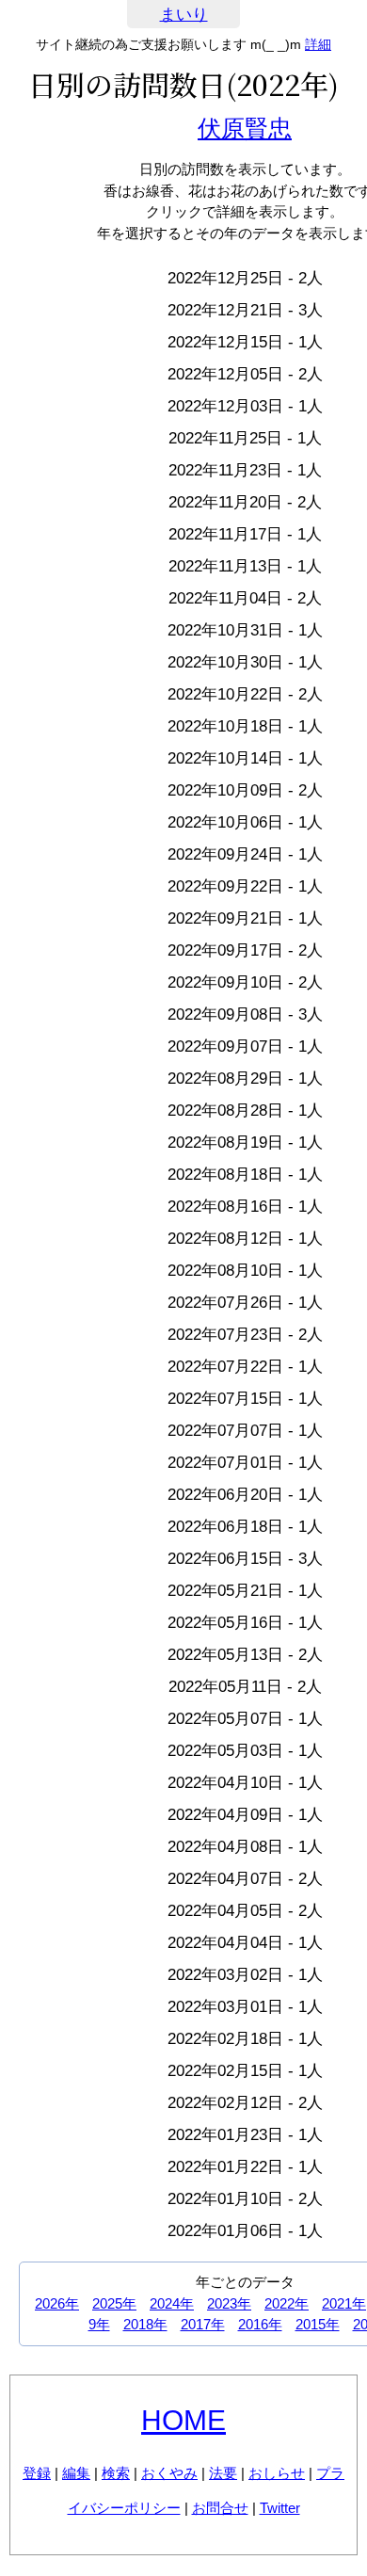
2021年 (344, 2303)
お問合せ (220, 2508)
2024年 (172, 2303)
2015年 (318, 2324)
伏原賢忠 (245, 128)
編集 (76, 2473)
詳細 (318, 44)
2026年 (57, 2303)
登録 (37, 2473)
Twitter (280, 2508)
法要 (223, 2473)
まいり (184, 15)
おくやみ (169, 2473)
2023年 (229, 2303)
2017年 (203, 2324)
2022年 (287, 2303)
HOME (183, 2420)
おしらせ (277, 2473)
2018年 (145, 2324)
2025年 (114, 2303)
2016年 (260, 2324)
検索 (116, 2473)
